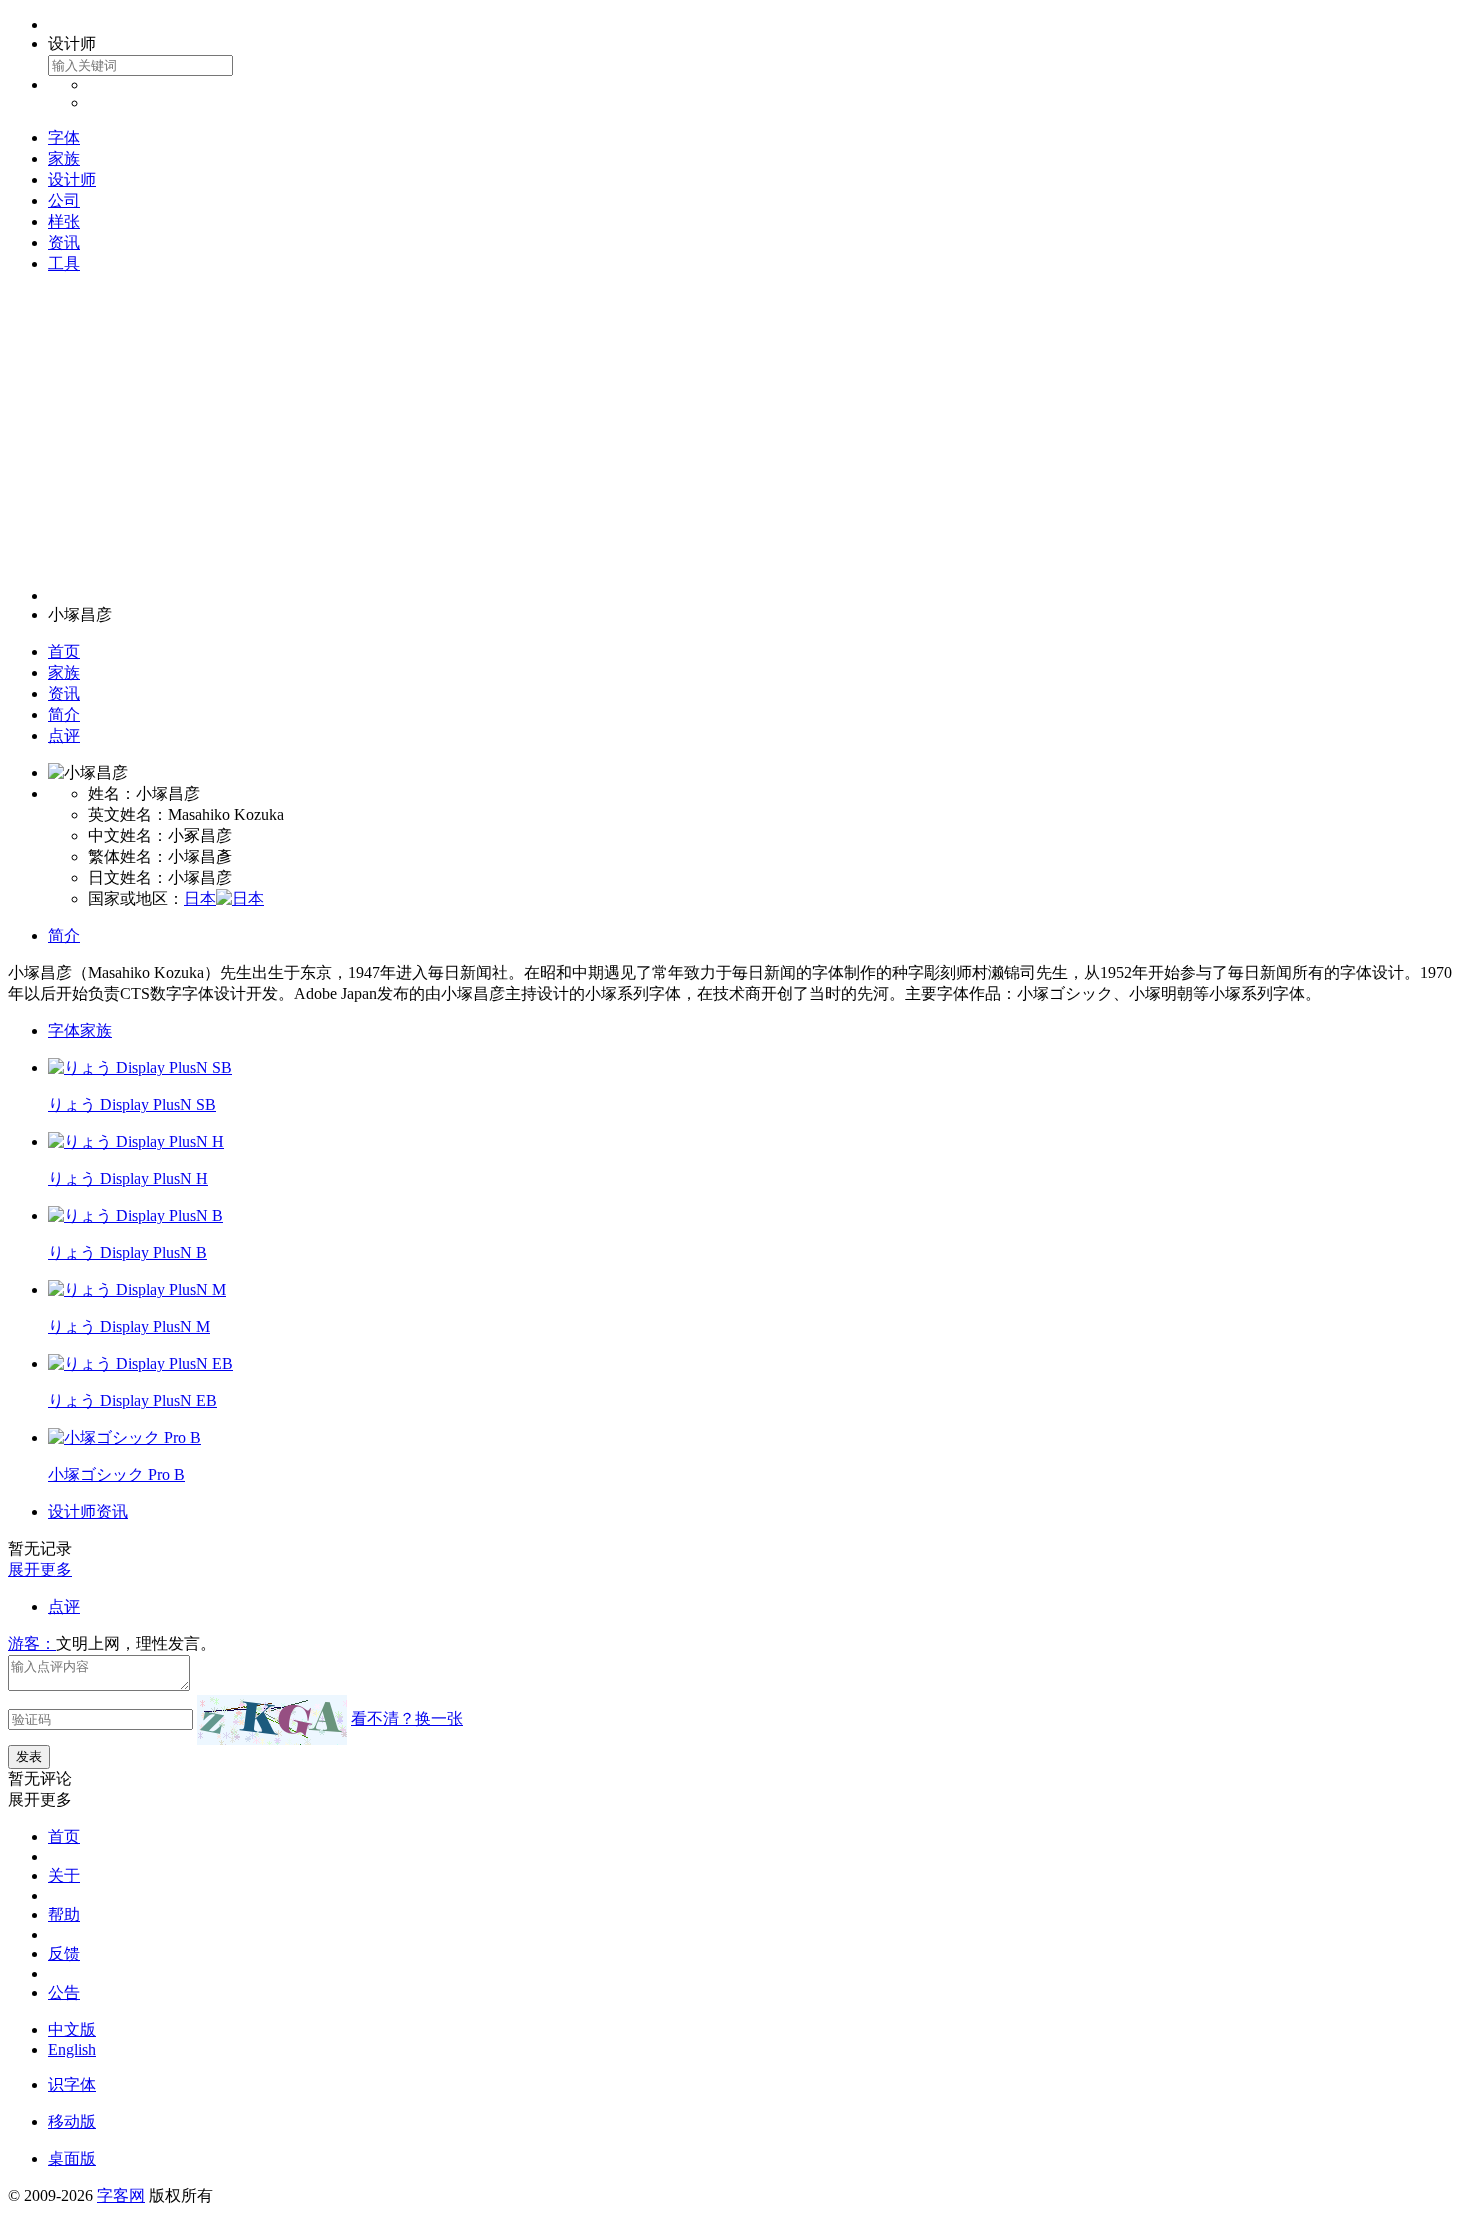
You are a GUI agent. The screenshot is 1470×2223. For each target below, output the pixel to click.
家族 (64, 158)
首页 (64, 651)
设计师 (72, 179)
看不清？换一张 (407, 1718)
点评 (64, 735)
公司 (64, 200)
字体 (64, 137)
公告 (64, 1992)
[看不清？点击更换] (272, 1720)
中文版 (72, 2029)
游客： (32, 1643)
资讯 (64, 242)
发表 (29, 1756)
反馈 (64, 1953)
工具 (64, 263)
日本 (200, 898)
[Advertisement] (735, 431)
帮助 (64, 1914)
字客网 (121, 2195)
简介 (64, 714)
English (72, 2049)
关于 (64, 1875)
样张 (64, 221)
